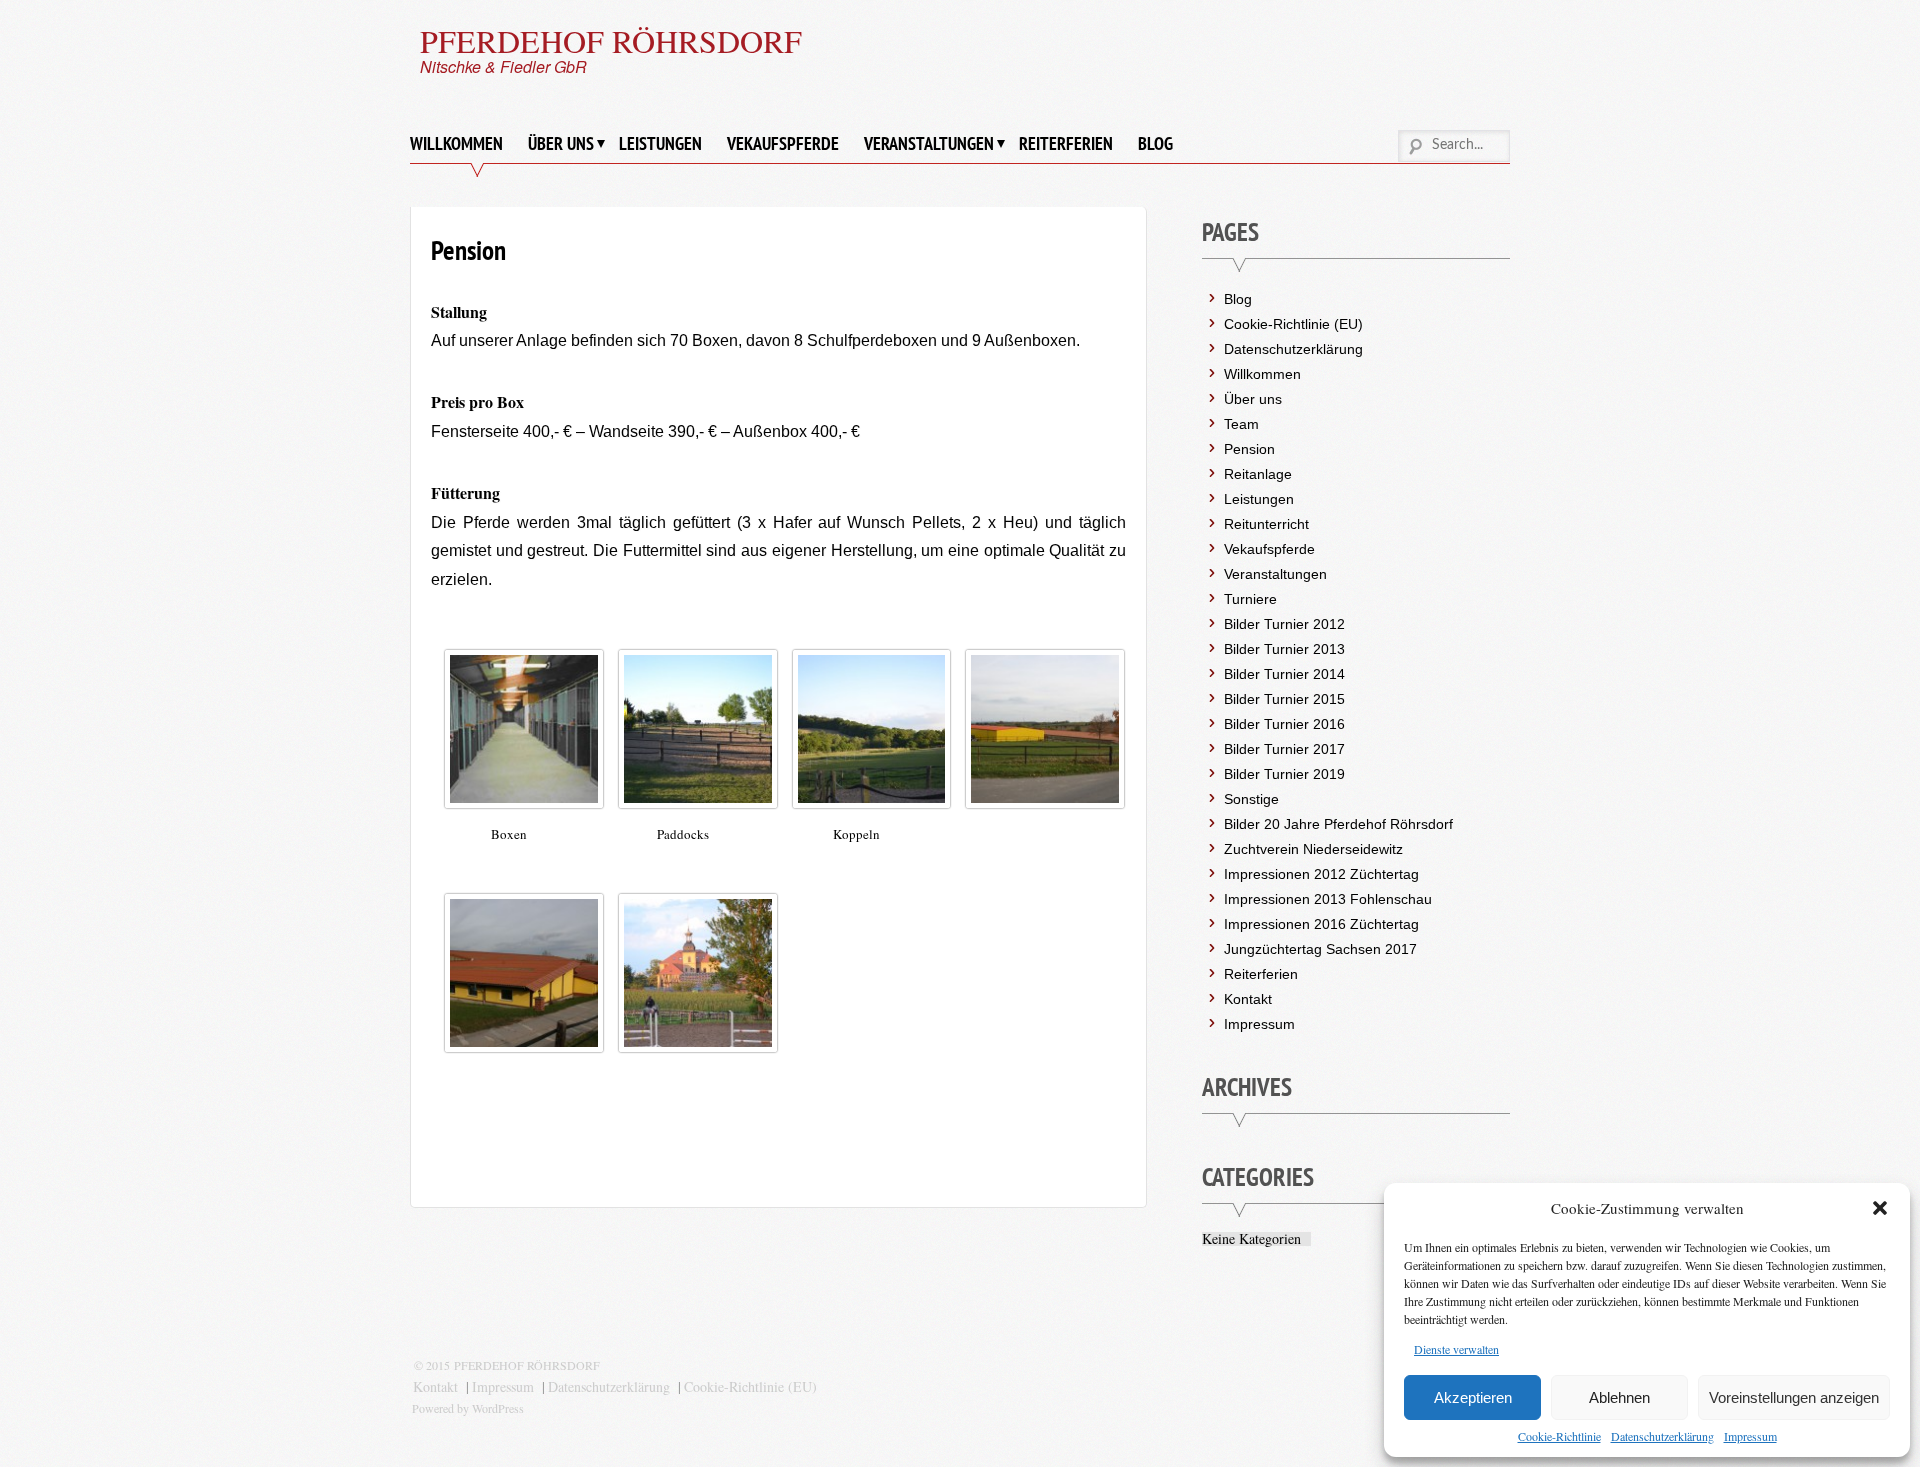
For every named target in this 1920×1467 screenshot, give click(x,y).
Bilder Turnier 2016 (1284, 724)
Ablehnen (1619, 1397)
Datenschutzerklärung (1662, 1436)
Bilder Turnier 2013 (1284, 649)
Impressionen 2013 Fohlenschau (1328, 899)
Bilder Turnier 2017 (1284, 749)
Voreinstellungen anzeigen (1794, 1397)
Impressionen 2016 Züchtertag (1321, 924)
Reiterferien (1066, 143)
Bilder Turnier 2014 (1284, 674)
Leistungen (660, 143)
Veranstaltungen (929, 143)
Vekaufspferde (783, 143)
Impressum (1750, 1436)
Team (1241, 424)
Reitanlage (1258, 474)
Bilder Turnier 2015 (1284, 699)
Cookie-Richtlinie (1559, 1436)
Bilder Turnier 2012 (1284, 624)
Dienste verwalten (1456, 1349)
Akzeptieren (1473, 1397)
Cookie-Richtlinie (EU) (1293, 324)
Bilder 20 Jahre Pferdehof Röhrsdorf (1338, 824)
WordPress (498, 1408)
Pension (1249, 449)
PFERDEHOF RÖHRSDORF (611, 40)
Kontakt (1248, 999)
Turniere (1250, 599)
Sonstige (1251, 799)
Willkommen (456, 143)
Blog (1155, 143)
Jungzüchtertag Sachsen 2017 (1320, 949)
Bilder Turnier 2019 (1284, 774)
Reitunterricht (1266, 524)
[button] (1880, 1208)
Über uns (561, 143)
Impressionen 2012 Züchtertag (1321, 874)
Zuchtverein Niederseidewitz (1313, 849)
